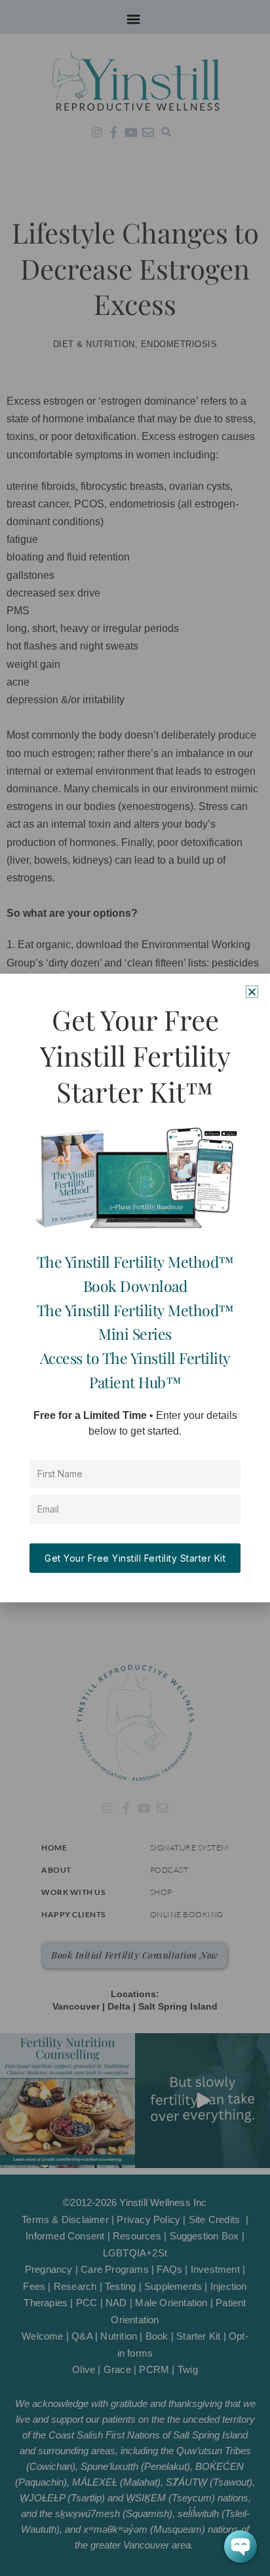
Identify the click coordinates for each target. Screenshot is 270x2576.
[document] (135, 1288)
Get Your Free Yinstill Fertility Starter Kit (135, 1558)
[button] (252, 992)
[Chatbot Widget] (241, 2547)
